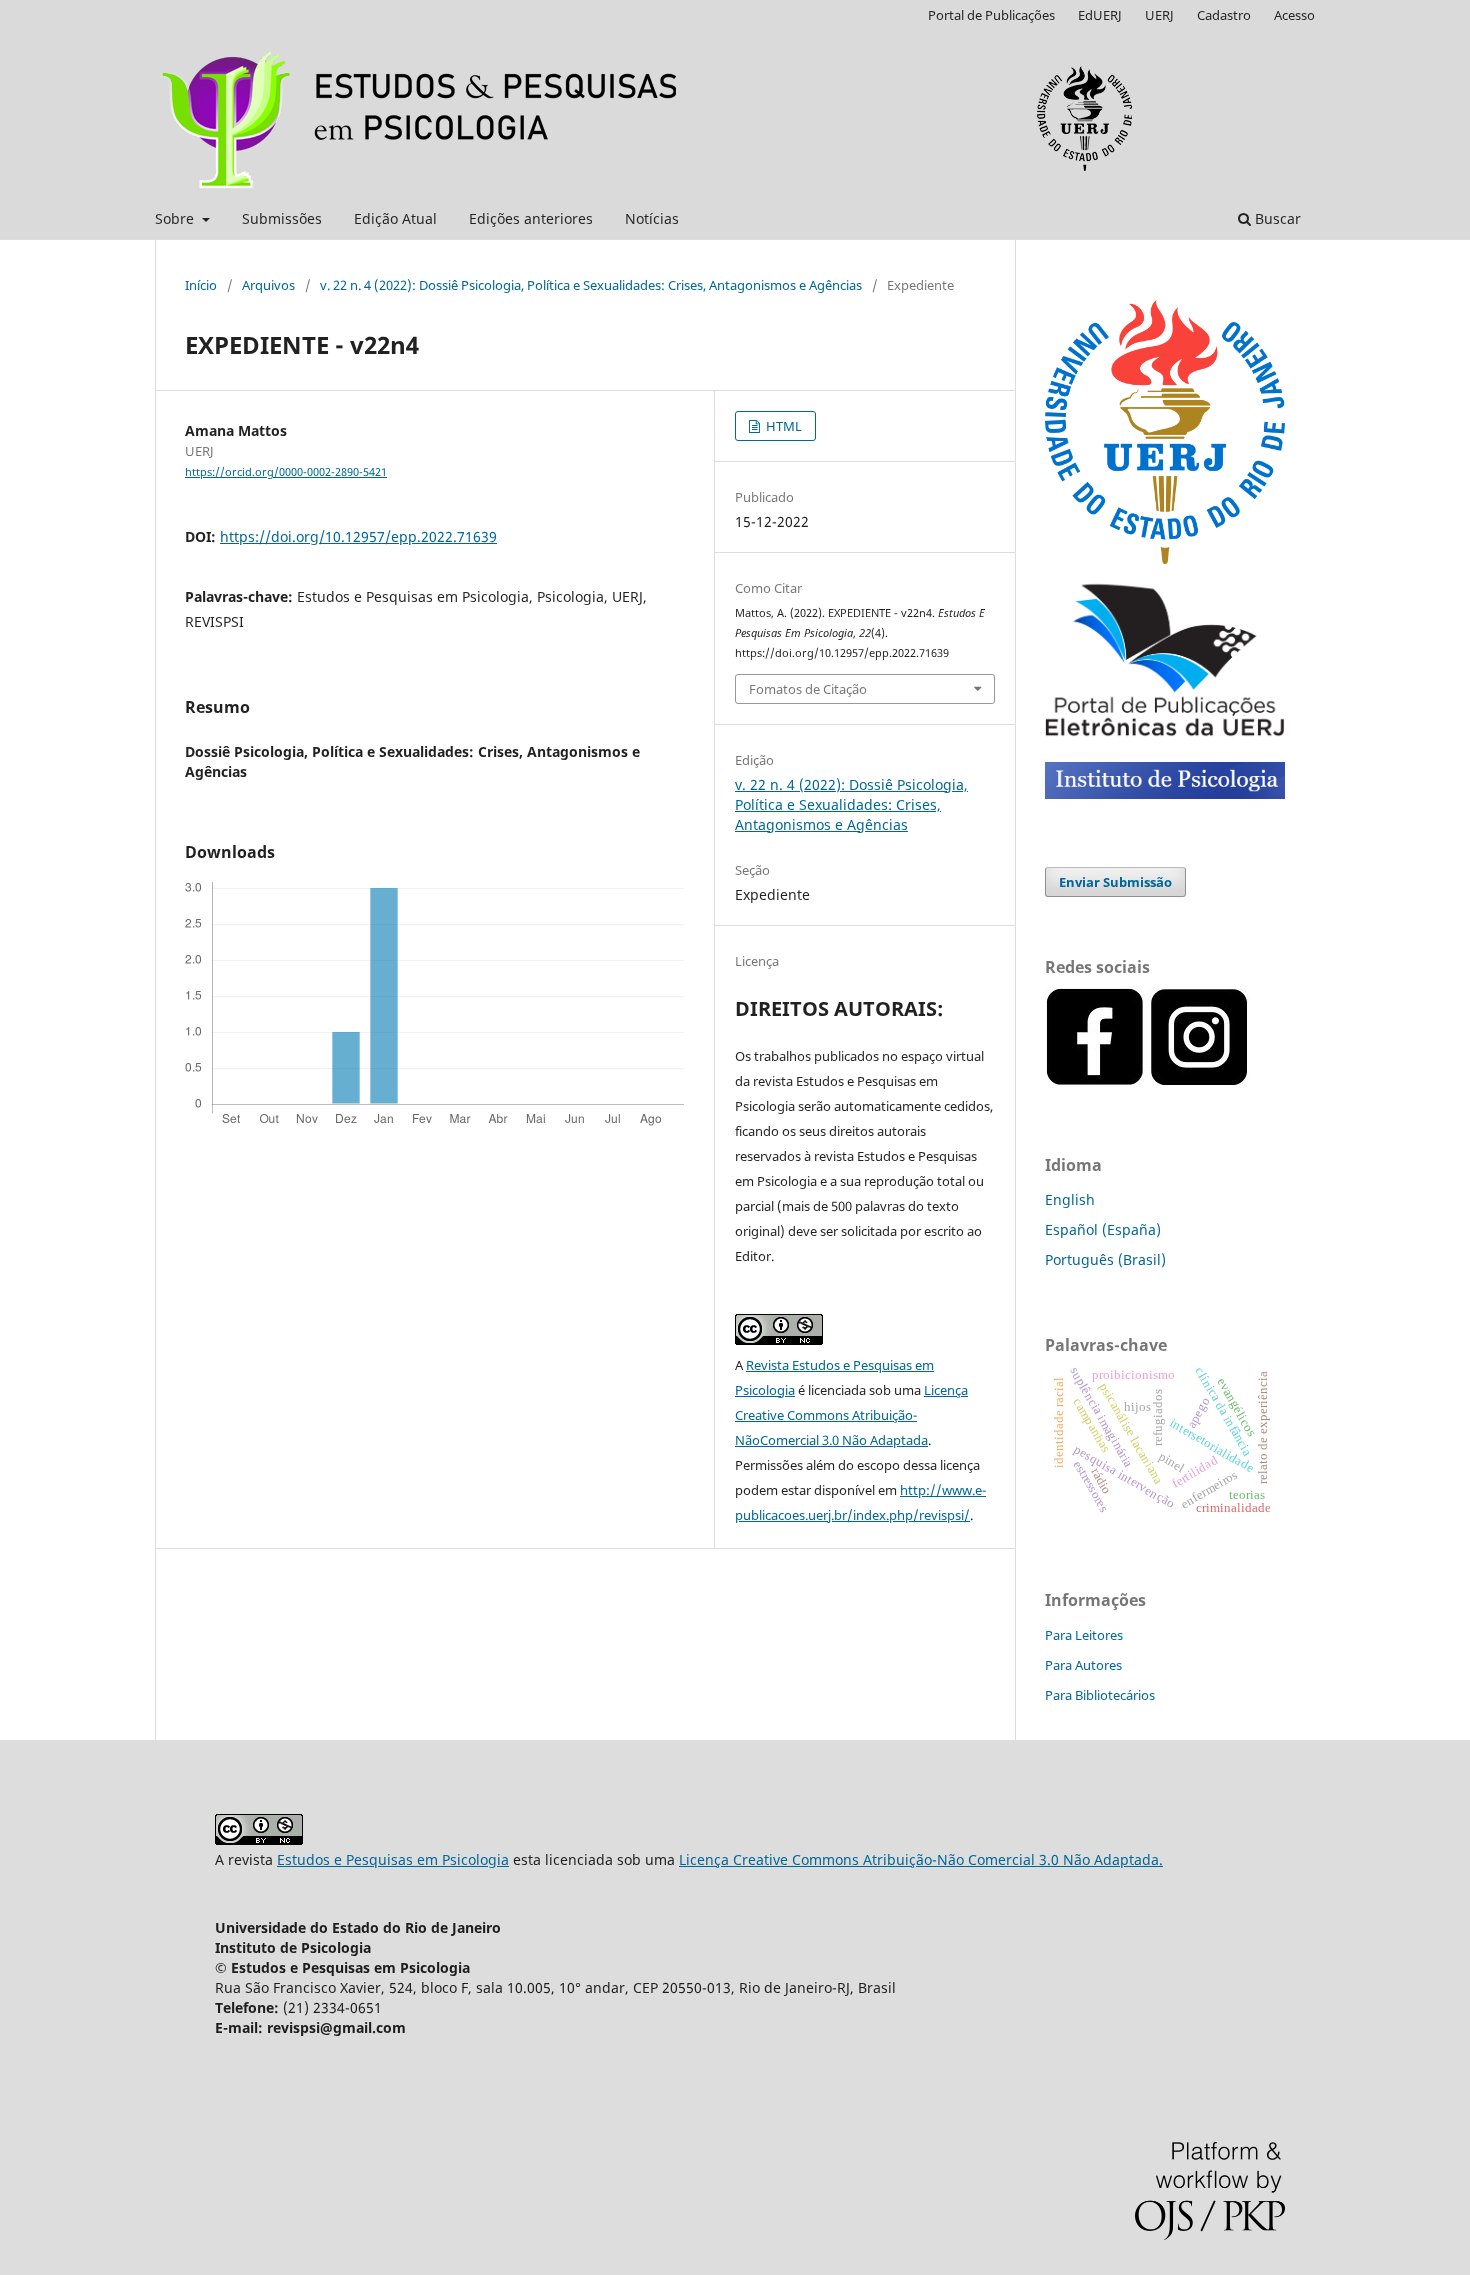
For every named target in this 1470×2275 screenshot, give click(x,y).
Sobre (176, 218)
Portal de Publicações (991, 15)
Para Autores (1083, 1665)
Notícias (652, 218)
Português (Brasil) (1105, 1259)
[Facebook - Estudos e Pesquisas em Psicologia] (1251, 1081)
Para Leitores (1084, 1635)
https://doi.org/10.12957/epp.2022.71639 (358, 536)
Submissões (282, 218)
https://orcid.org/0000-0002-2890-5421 (286, 472)
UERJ (1159, 15)
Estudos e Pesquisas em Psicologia (393, 1859)
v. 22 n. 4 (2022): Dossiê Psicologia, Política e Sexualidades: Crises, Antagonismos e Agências (591, 285)
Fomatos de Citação (808, 689)
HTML (782, 426)
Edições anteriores (531, 218)
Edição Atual (395, 218)
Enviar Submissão (1115, 882)
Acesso (1294, 15)
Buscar (1276, 218)
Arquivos (268, 285)
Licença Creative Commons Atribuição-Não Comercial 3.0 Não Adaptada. (921, 1859)
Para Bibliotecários (1100, 1695)
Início (201, 285)
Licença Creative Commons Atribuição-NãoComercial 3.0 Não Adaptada (851, 1415)
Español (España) (1103, 1229)
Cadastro (1224, 15)
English (1070, 1199)
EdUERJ (1100, 15)
